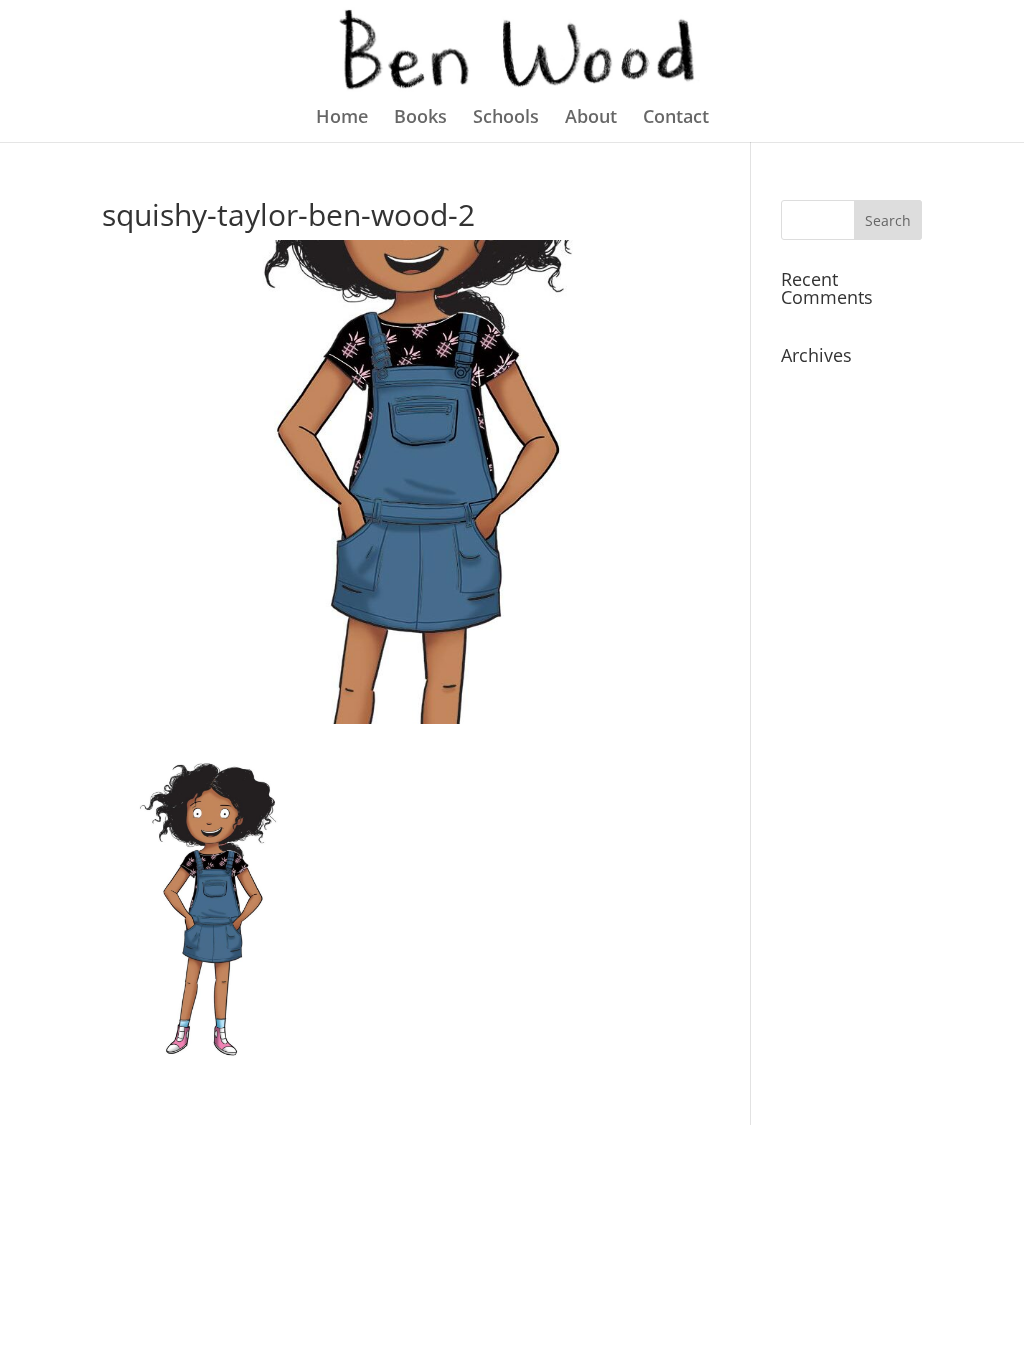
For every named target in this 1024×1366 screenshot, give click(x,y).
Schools (506, 118)
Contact (676, 118)
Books (420, 118)
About (591, 118)
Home (342, 118)
